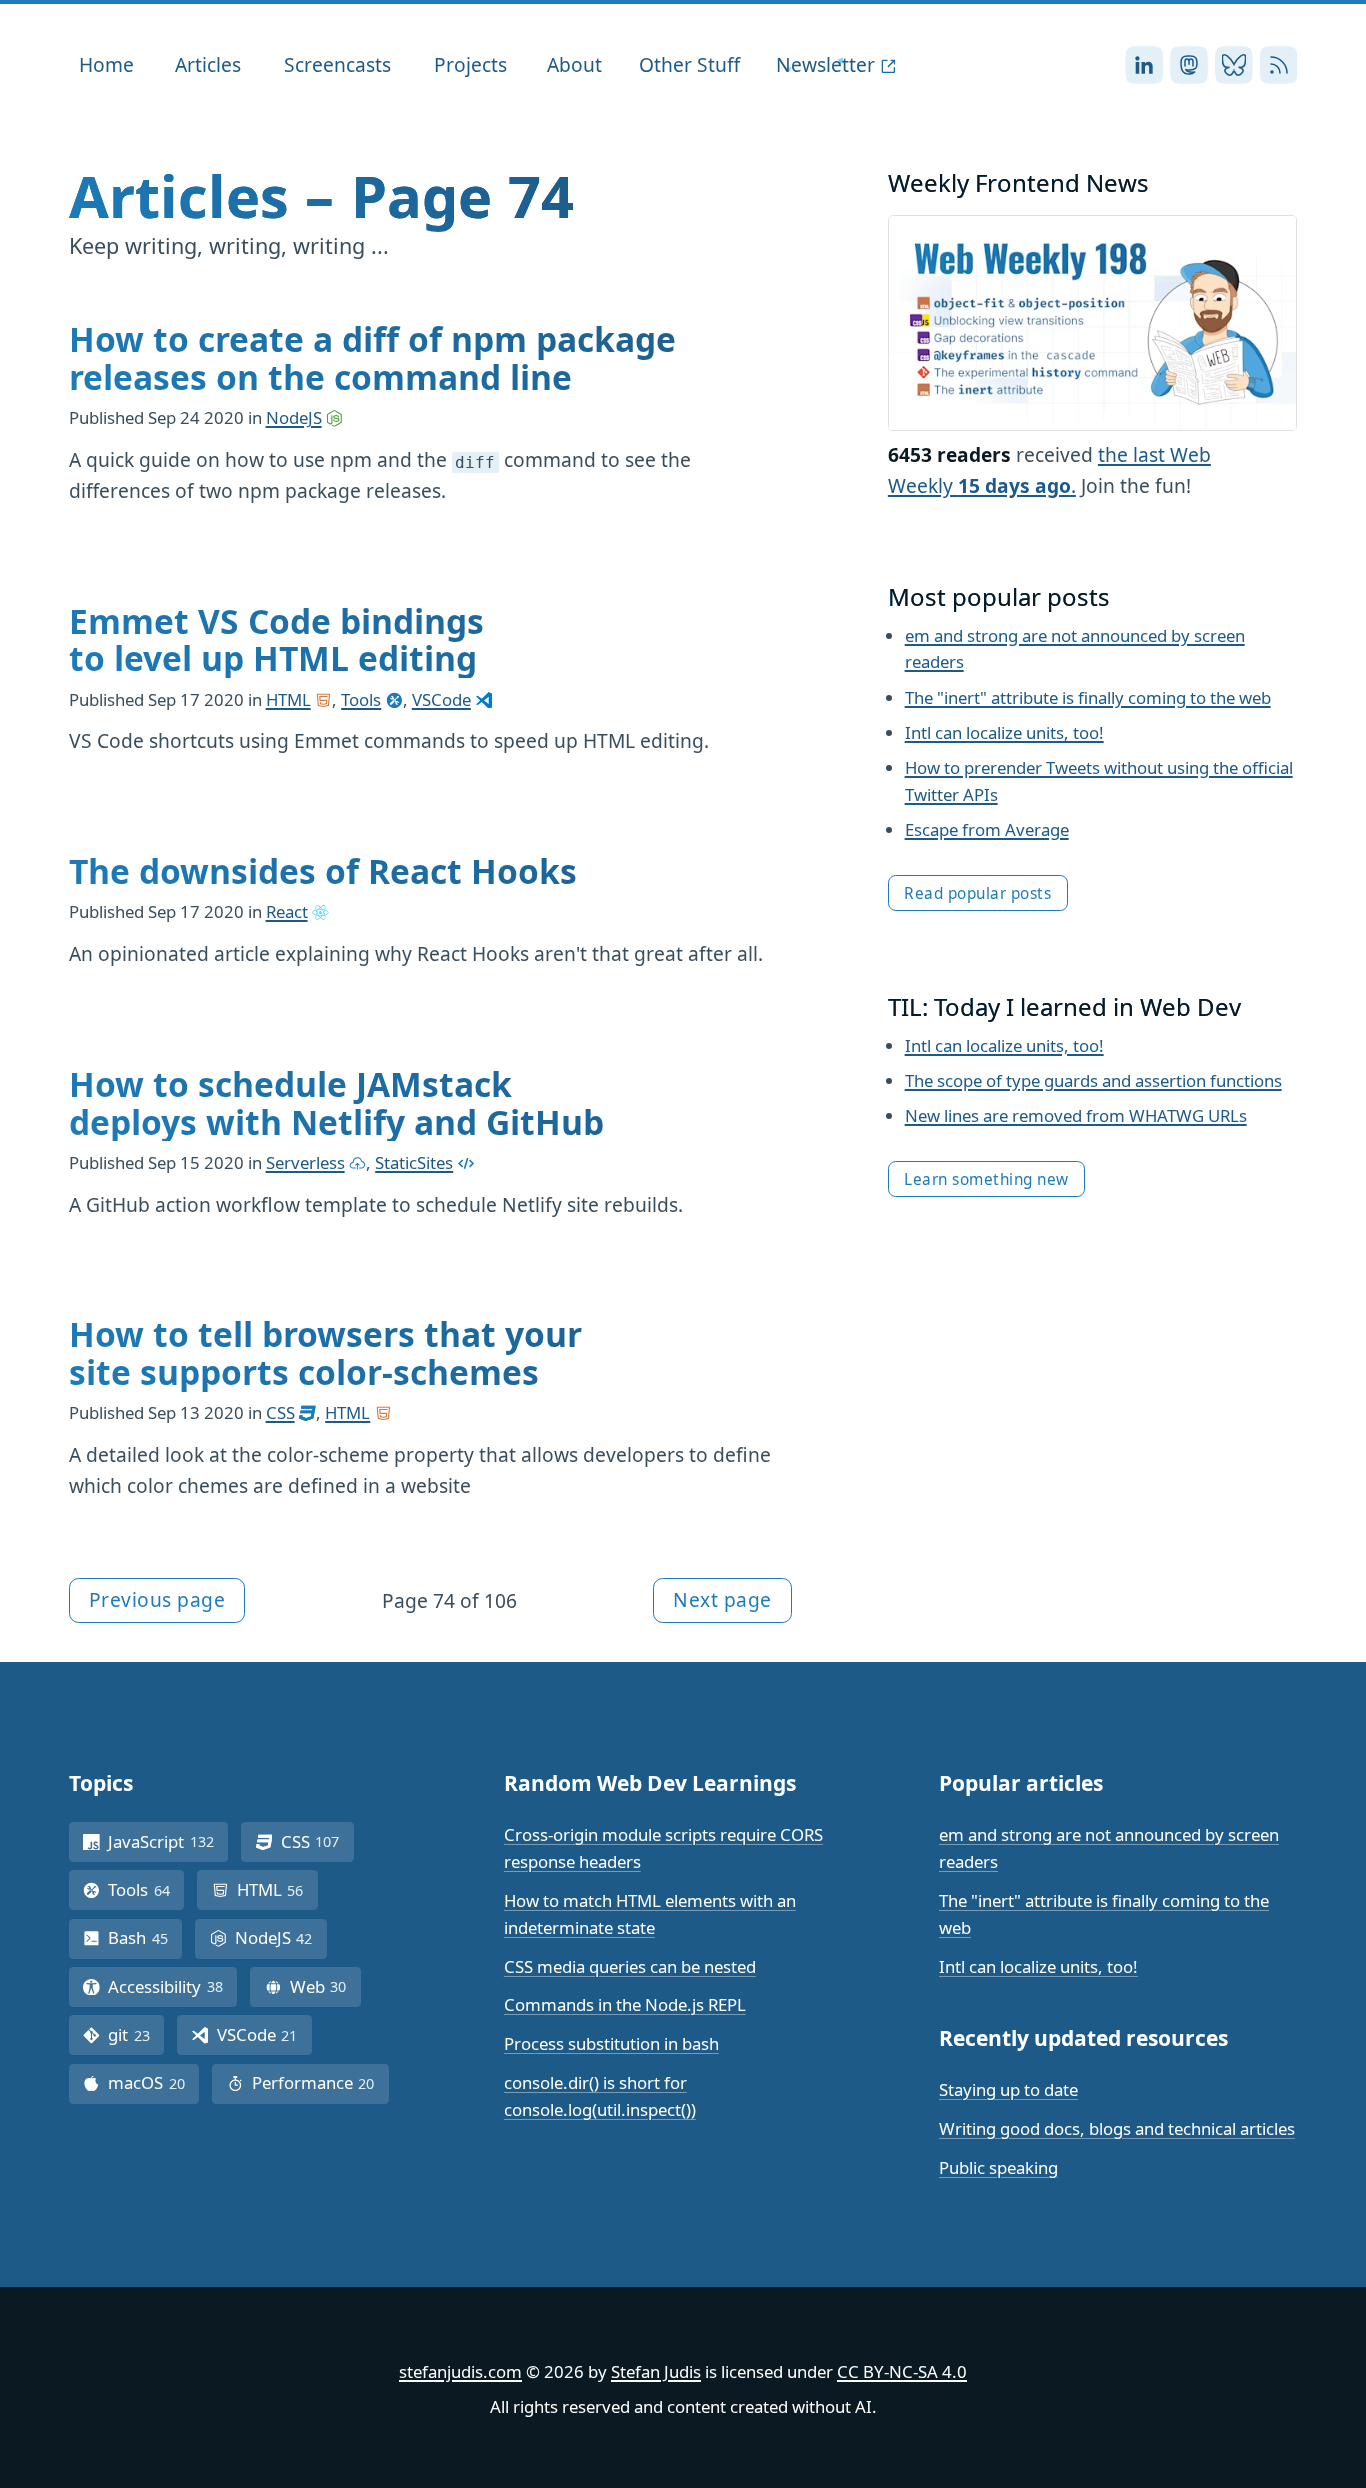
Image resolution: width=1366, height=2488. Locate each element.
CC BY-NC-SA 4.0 (902, 2371)
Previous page (157, 1599)
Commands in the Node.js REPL (625, 2004)
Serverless (305, 1162)
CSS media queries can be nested (630, 1966)
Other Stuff (689, 64)
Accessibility (172, 1986)
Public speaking (998, 2167)
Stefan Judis (656, 2371)
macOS (153, 2082)
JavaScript (168, 1841)
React (287, 911)
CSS (280, 1412)
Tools (361, 699)
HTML (288, 699)
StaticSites (414, 1162)
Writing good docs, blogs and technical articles (1117, 2128)
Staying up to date (1008, 2089)
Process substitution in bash (611, 2043)
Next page (722, 1599)
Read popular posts (977, 893)
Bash (145, 1937)
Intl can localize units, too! (1004, 732)
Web (325, 1986)
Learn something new (986, 1179)
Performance (320, 2082)
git (136, 2034)
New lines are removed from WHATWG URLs (1076, 1115)
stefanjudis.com (460, 2371)
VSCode (441, 699)
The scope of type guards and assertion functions (1093, 1080)
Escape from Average (987, 829)
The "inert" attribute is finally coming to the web (1088, 697)
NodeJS (294, 417)
